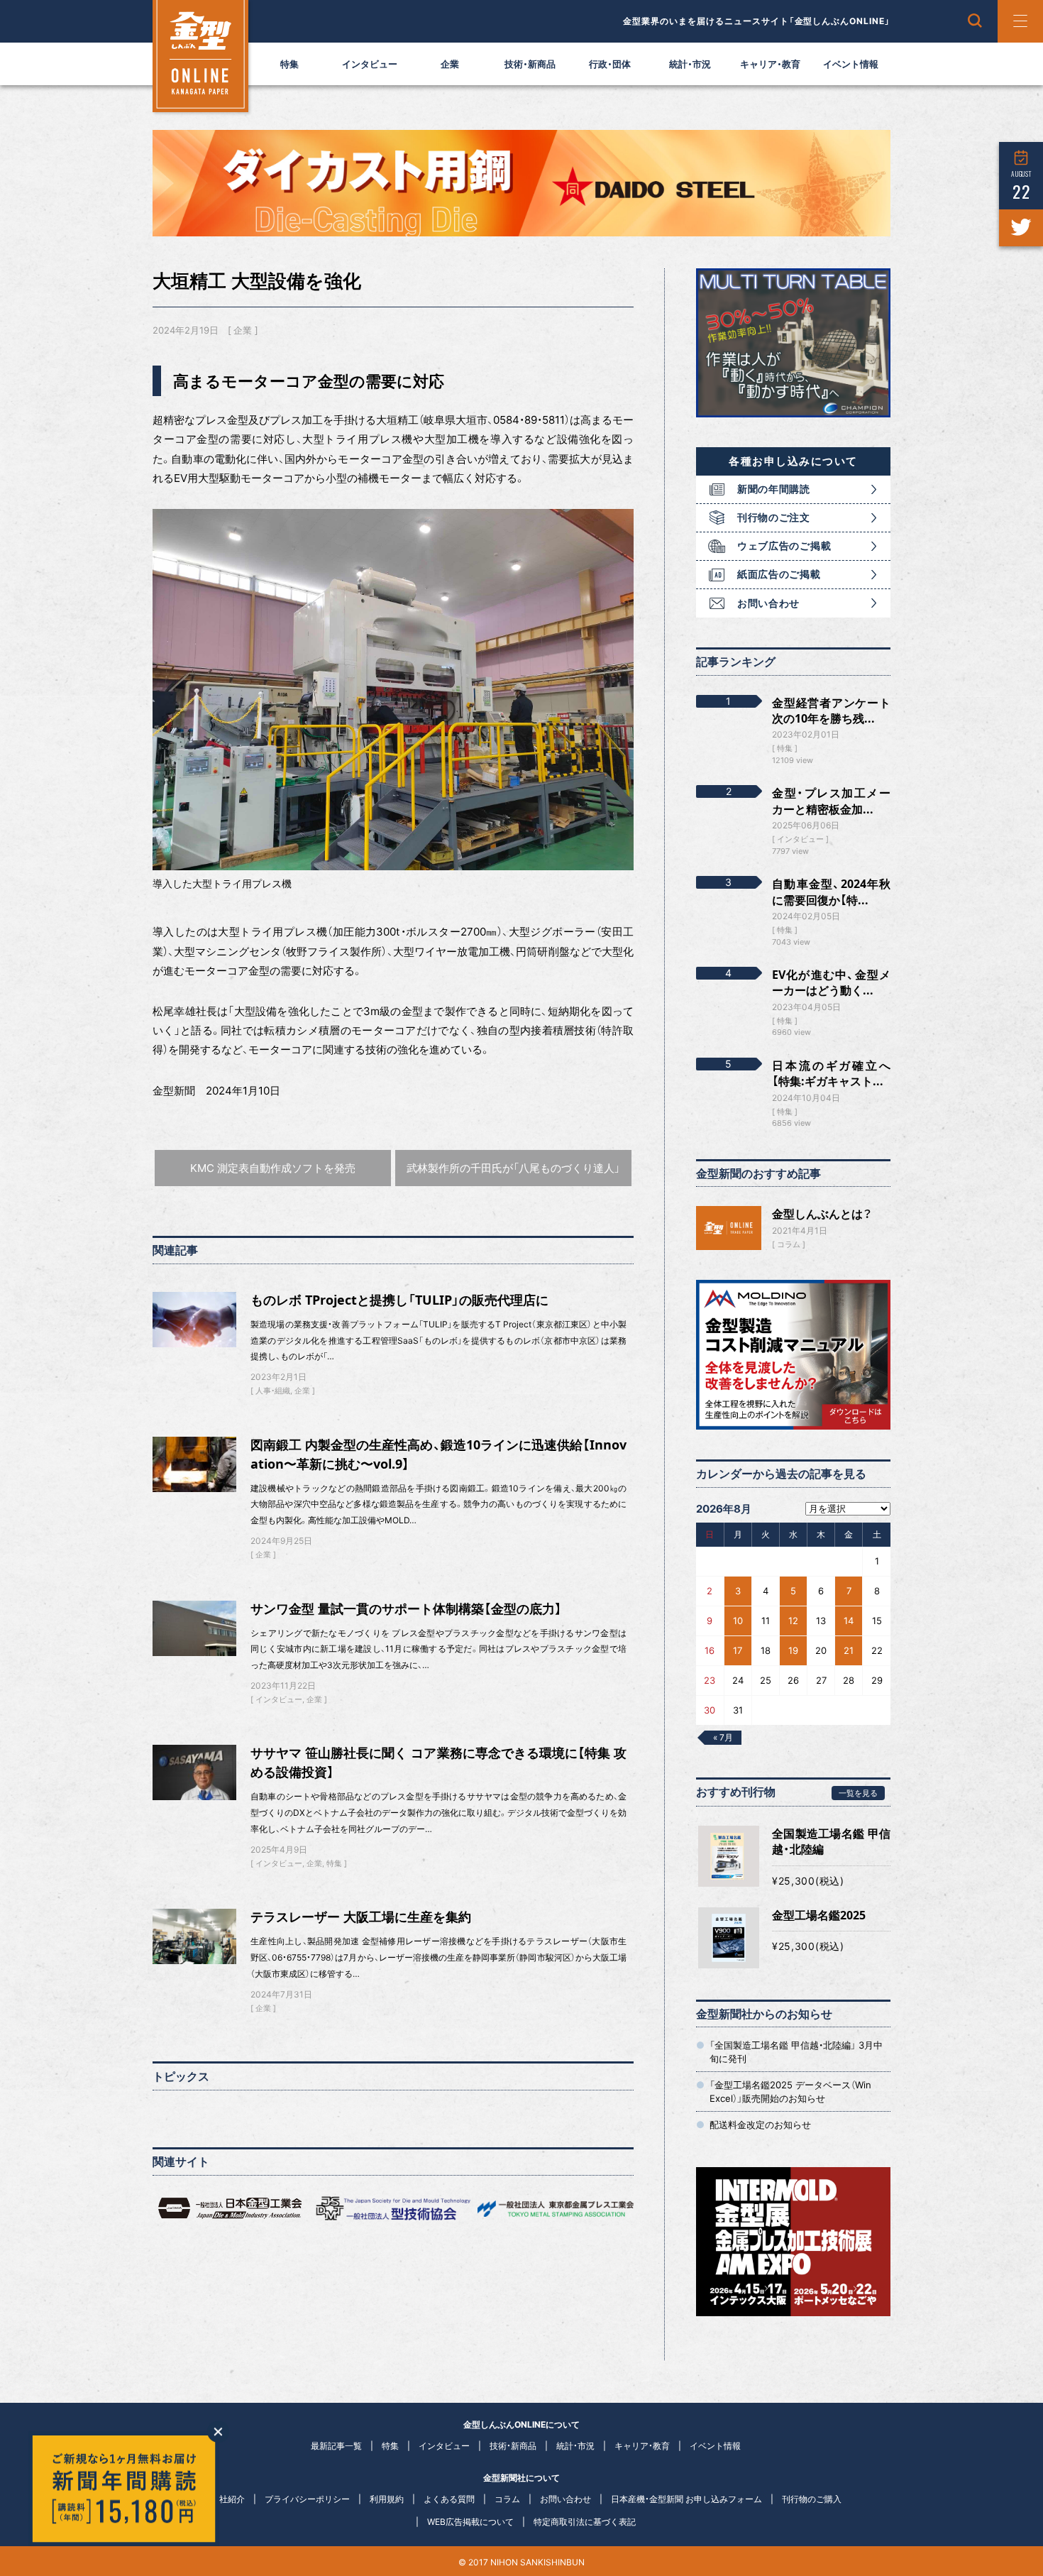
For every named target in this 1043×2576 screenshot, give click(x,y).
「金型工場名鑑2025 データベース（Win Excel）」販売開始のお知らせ (790, 2091)
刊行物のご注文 (774, 517)
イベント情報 (851, 64)
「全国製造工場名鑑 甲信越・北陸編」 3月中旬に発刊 (796, 2051)
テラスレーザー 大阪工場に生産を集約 (361, 1917)
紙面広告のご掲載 (779, 574)
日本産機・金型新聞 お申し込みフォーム (686, 2499)
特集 (289, 64)
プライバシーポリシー (307, 2499)
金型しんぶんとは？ (822, 1214)
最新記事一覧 (336, 2446)
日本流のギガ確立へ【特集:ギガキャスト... (831, 1073)
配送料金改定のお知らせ (760, 2125)
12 (793, 1621)
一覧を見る (858, 1793)
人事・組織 (273, 1391)
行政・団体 (610, 64)
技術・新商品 (530, 64)
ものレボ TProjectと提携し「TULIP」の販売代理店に (399, 1300)
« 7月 (723, 1737)
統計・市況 (690, 64)
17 (738, 1650)
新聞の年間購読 (774, 489)
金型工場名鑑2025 (819, 1915)
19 (793, 1650)
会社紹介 (228, 2499)
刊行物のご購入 (812, 2499)
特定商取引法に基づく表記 (585, 2522)
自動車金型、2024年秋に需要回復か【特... (831, 892)
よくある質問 (449, 2499)
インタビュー (370, 64)
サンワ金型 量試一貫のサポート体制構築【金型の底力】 (406, 1608)
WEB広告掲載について (470, 2522)
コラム (789, 1244)
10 (738, 1621)
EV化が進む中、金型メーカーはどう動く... (831, 982)
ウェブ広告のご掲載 (784, 546)
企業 (450, 64)
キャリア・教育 (770, 64)
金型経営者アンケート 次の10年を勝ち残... (831, 711)
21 (849, 1650)
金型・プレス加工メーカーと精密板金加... (831, 801)
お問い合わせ (768, 603)
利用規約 (387, 2499)
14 (849, 1621)
